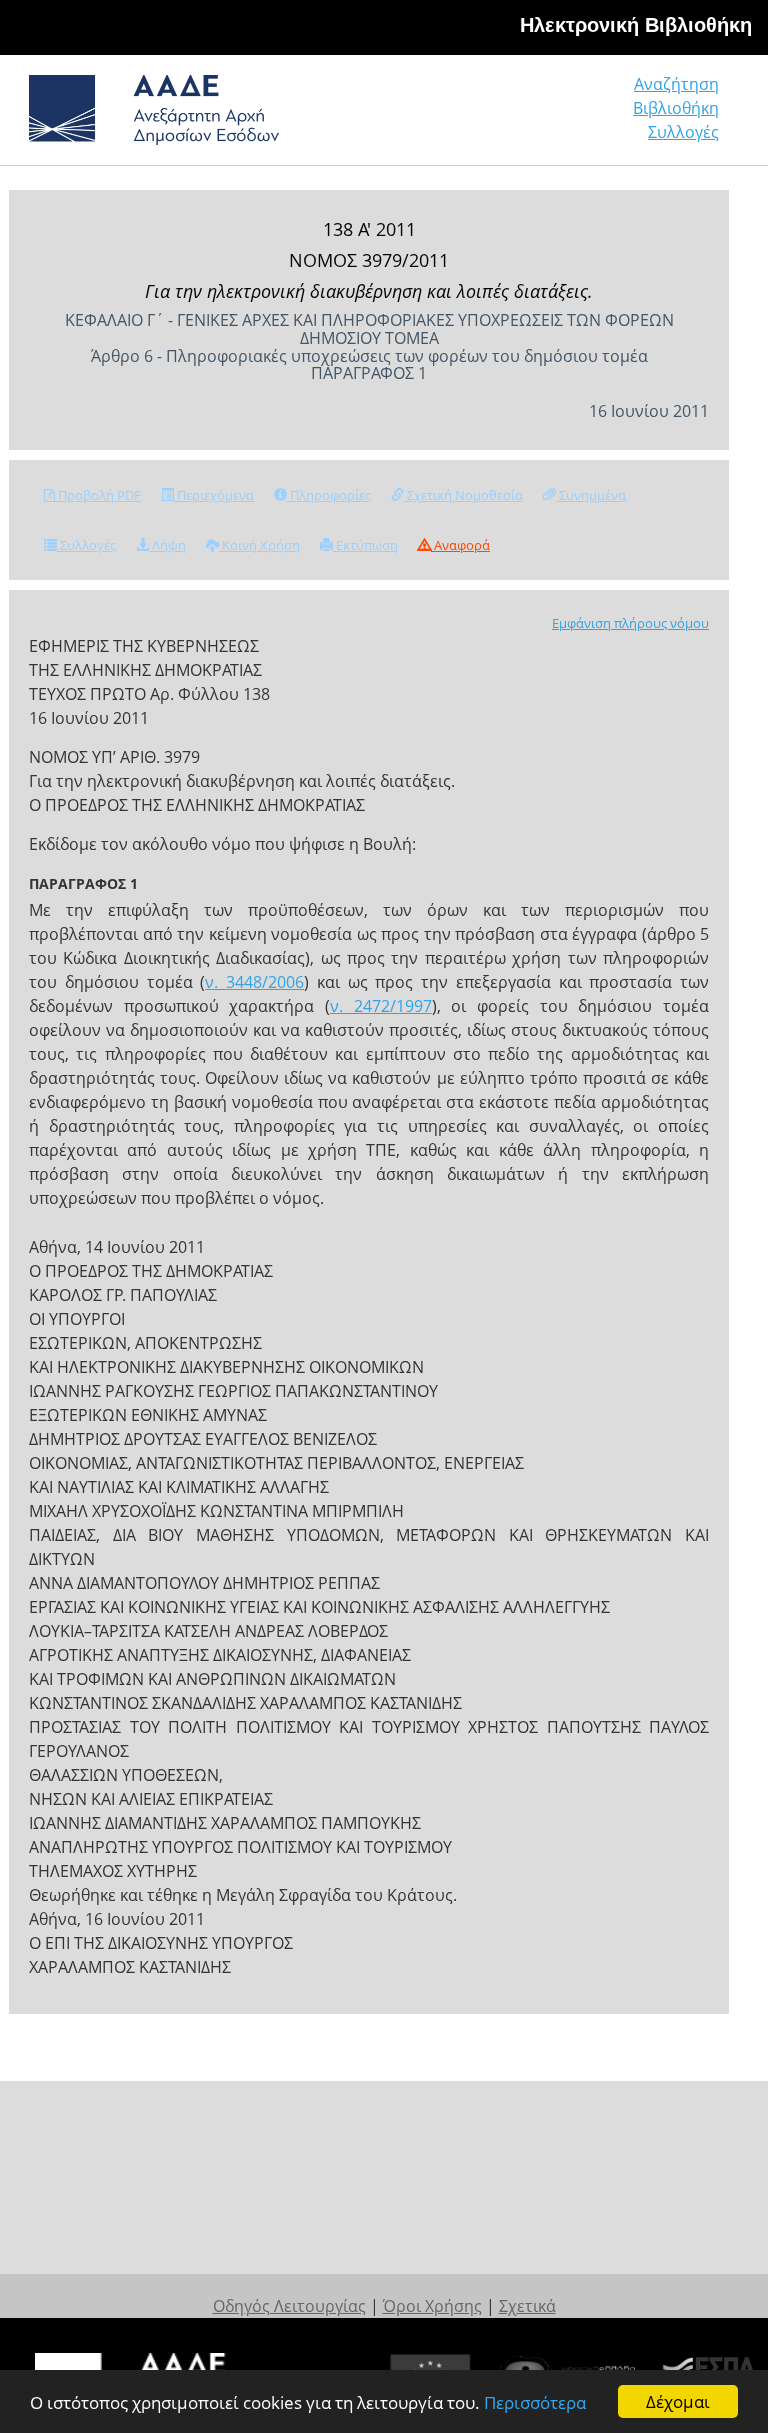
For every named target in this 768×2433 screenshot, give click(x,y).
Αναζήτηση (676, 84)
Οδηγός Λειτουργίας (289, 2306)
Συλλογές (683, 132)
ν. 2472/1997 (381, 1006)
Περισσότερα (535, 2402)
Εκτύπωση (365, 545)
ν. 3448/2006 (254, 982)
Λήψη (167, 545)
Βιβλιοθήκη (676, 108)
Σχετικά (527, 2306)
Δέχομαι (678, 2401)
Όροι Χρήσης (432, 2306)
